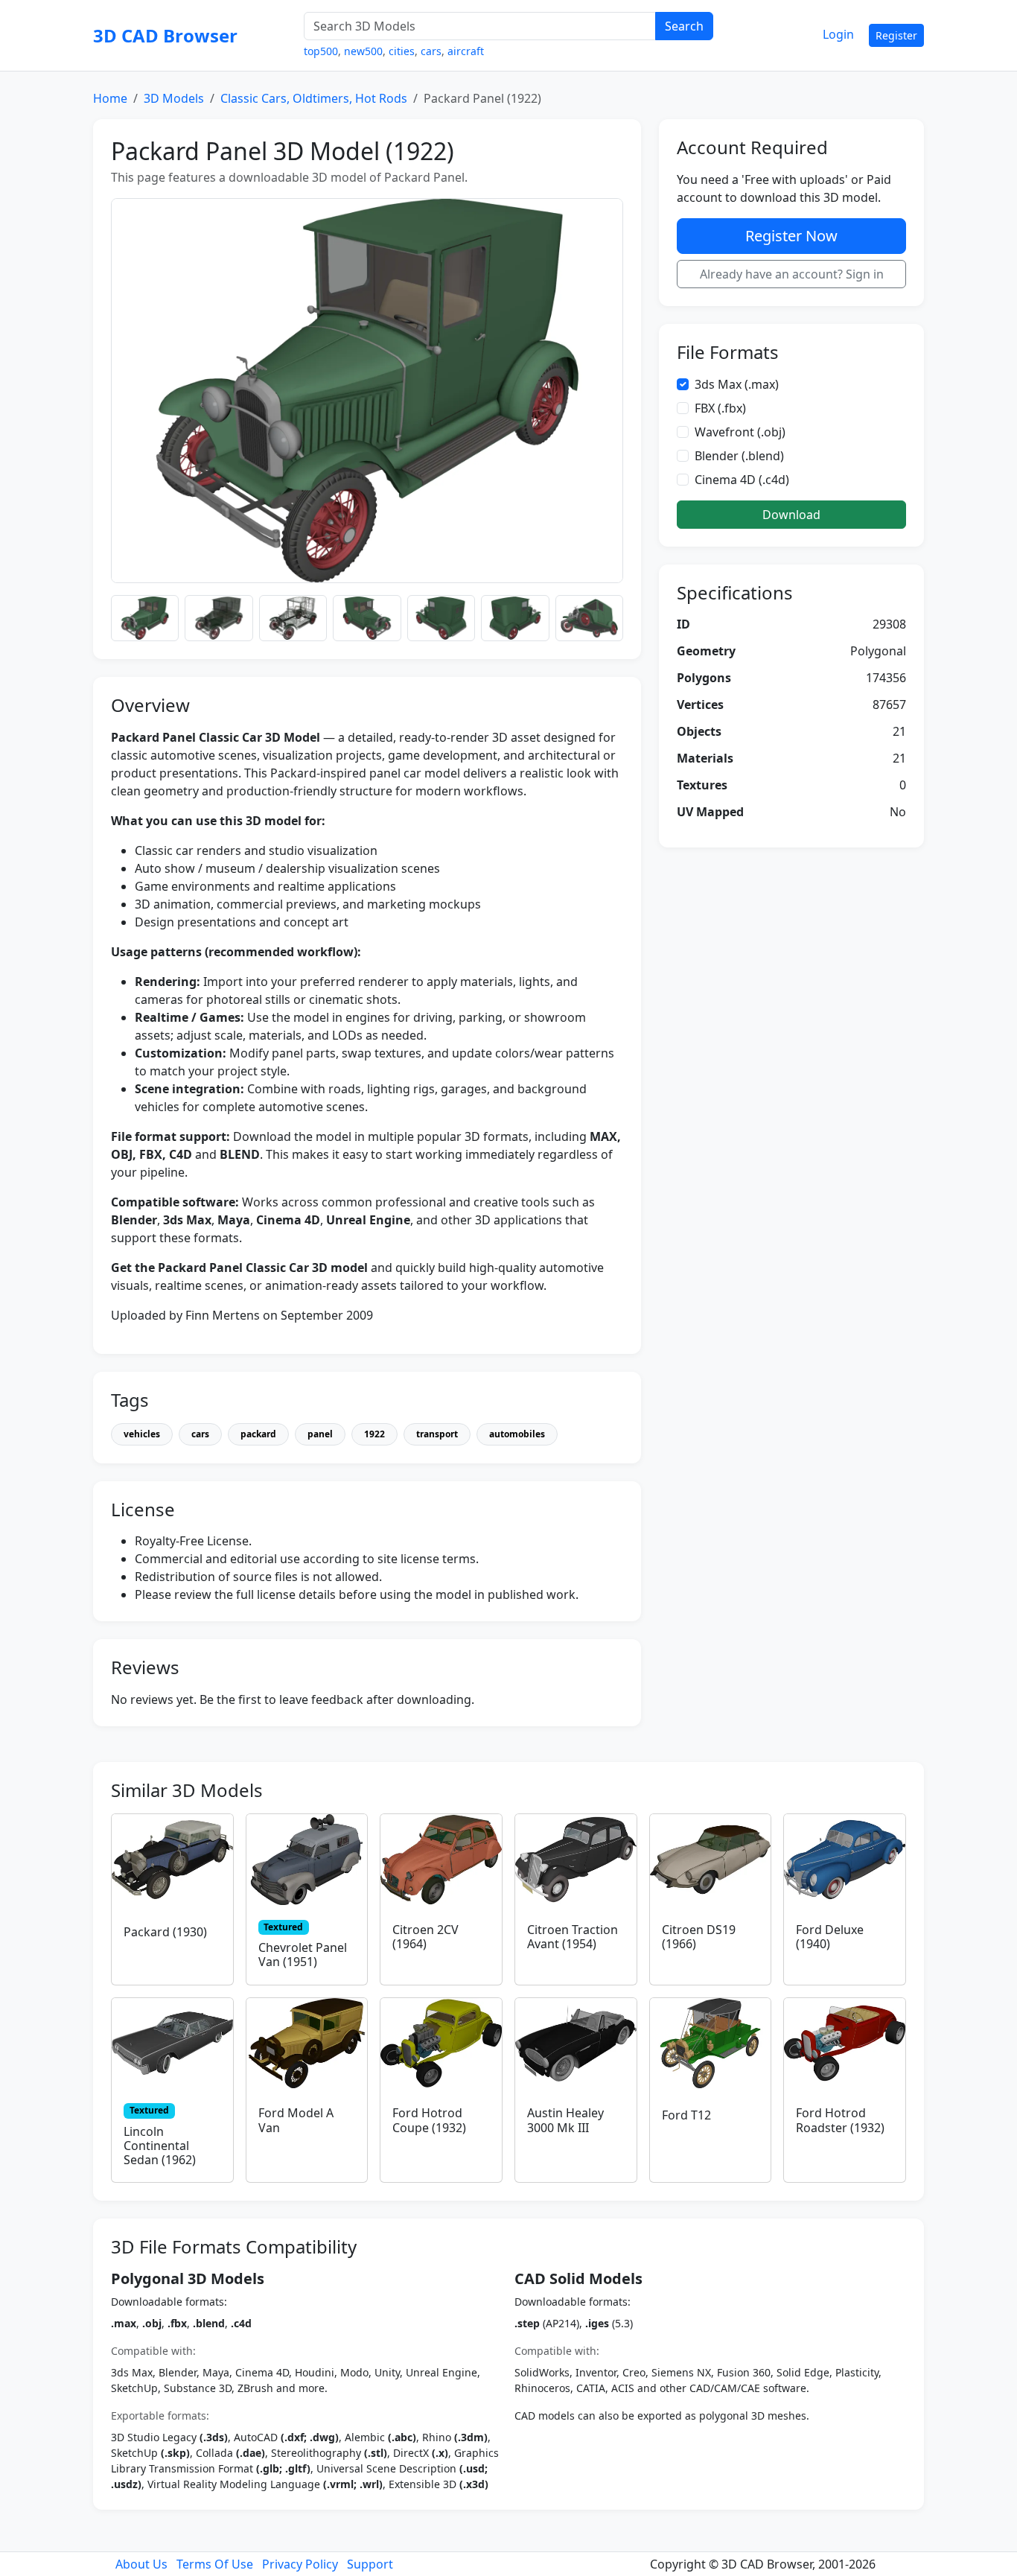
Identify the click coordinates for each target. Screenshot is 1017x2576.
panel (320, 1434)
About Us (141, 2564)
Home (110, 98)
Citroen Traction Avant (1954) (573, 1937)
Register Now (791, 236)
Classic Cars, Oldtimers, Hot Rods (314, 98)
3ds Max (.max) (737, 384)
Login (838, 34)
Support (370, 2564)
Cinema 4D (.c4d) (742, 480)
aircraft (466, 51)
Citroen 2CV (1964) (425, 1937)
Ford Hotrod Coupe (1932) (429, 2120)
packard (258, 1434)
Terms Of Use (215, 2564)
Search (684, 26)
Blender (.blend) (739, 456)
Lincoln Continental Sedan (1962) (160, 2146)
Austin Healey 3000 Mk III (565, 2120)
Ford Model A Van (296, 2120)
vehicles (142, 1434)
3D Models (174, 98)
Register (896, 35)
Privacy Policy (300, 2564)
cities (402, 51)
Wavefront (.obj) (740, 432)
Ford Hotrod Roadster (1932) (840, 2120)
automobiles (517, 1434)
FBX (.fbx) (720, 408)
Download (791, 515)
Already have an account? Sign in (792, 274)
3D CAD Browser (165, 35)
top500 (321, 51)
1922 (374, 1434)
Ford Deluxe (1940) (830, 1937)
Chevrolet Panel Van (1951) (303, 1955)
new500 (363, 51)
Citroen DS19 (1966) (699, 1937)
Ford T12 (686, 2115)
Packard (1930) (165, 1932)
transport (437, 1434)
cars (431, 51)
